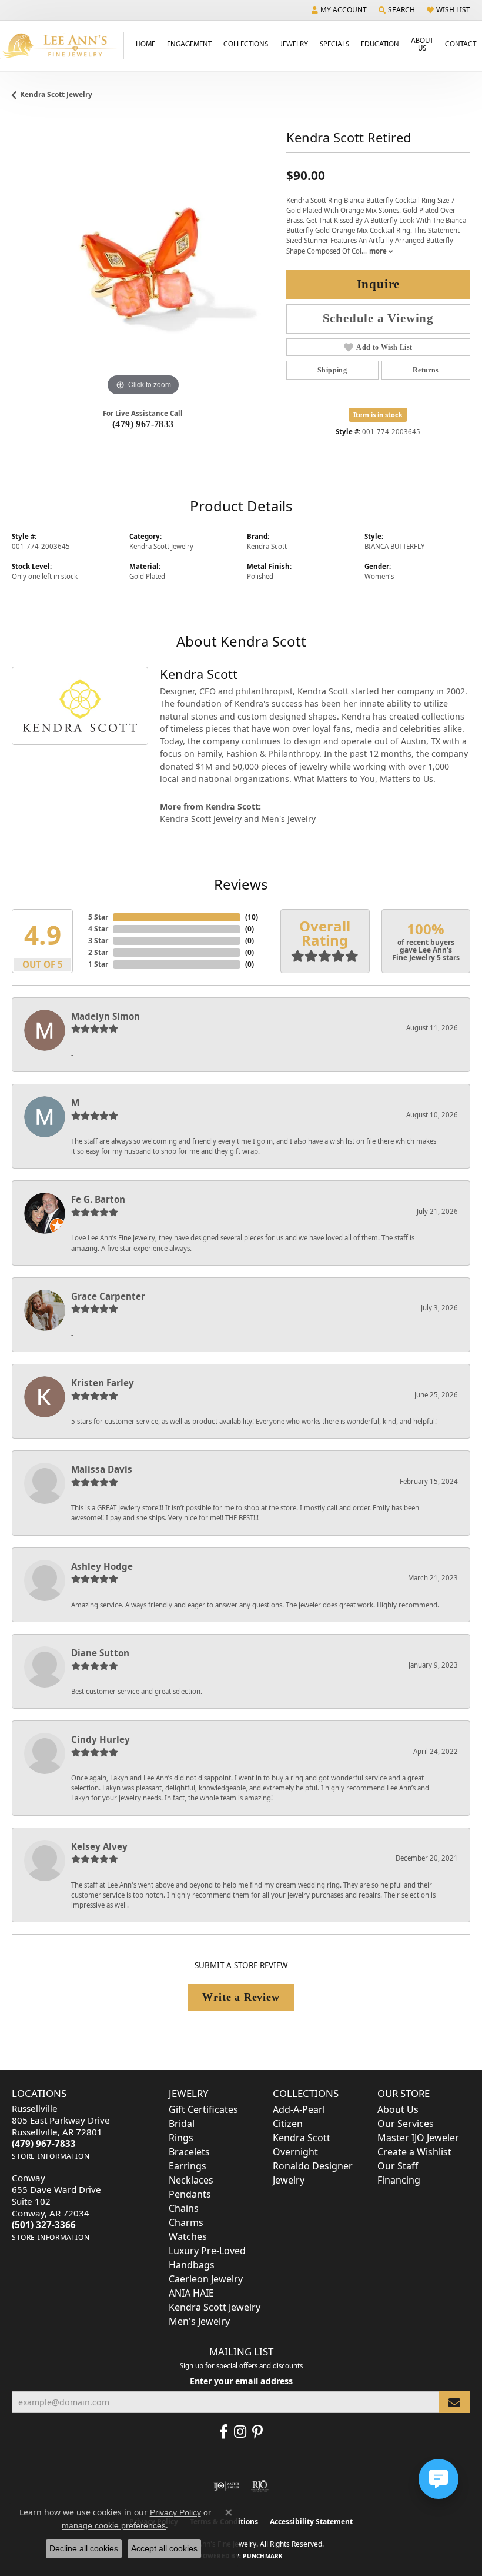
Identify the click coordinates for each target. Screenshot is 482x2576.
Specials (334, 44)
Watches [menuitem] (188, 2236)
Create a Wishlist (414, 2152)
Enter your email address (241, 2381)
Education (380, 44)
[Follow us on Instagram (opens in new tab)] (240, 2432)
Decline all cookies (84, 2548)
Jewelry (294, 44)
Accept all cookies (164, 2548)
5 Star (98, 917)
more (379, 251)
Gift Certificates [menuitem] (203, 2109)
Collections (246, 44)
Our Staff (398, 2166)
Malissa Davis (102, 1469)
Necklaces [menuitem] (191, 2180)
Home (145, 44)
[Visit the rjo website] (260, 2486)
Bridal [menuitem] (182, 2124)
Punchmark (263, 2556)
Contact (461, 44)
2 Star (98, 952)
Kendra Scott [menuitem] (302, 2138)
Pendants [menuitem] (190, 2194)
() (252, 917)
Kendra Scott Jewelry (56, 94)
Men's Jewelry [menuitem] (199, 2321)
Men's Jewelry (289, 819)
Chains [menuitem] (184, 2208)
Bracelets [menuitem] (189, 2152)
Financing (399, 2180)
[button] (339, 10)
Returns (426, 370)
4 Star (98, 929)
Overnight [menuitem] (295, 2152)
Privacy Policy (175, 2512)
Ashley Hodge (102, 1566)
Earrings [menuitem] (188, 2166)
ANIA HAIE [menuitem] (191, 2293)
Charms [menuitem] (186, 2222)
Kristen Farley (103, 1383)
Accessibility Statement (311, 2522)
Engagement (189, 44)
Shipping (332, 370)
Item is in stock (378, 415)
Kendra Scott (267, 546)
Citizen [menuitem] (288, 2124)
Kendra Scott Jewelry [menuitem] (215, 2307)
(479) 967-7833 (143, 424)
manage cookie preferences (114, 2525)
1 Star (98, 964)
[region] (143, 268)
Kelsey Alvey (99, 1846)
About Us (422, 44)
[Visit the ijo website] (227, 2486)
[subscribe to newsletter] (454, 2402)
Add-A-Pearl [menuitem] (299, 2109)
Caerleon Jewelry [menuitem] (206, 2279)
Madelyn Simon (106, 1016)
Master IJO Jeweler (418, 2138)
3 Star (98, 941)
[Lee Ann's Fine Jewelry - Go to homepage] (62, 46)
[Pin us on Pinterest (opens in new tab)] (257, 2432)
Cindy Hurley (101, 1739)
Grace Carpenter (108, 1296)
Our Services (406, 2124)
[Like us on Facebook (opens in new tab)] (224, 2432)
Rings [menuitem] (181, 2138)
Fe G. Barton (98, 1199)
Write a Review (241, 1997)
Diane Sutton (100, 1653)
